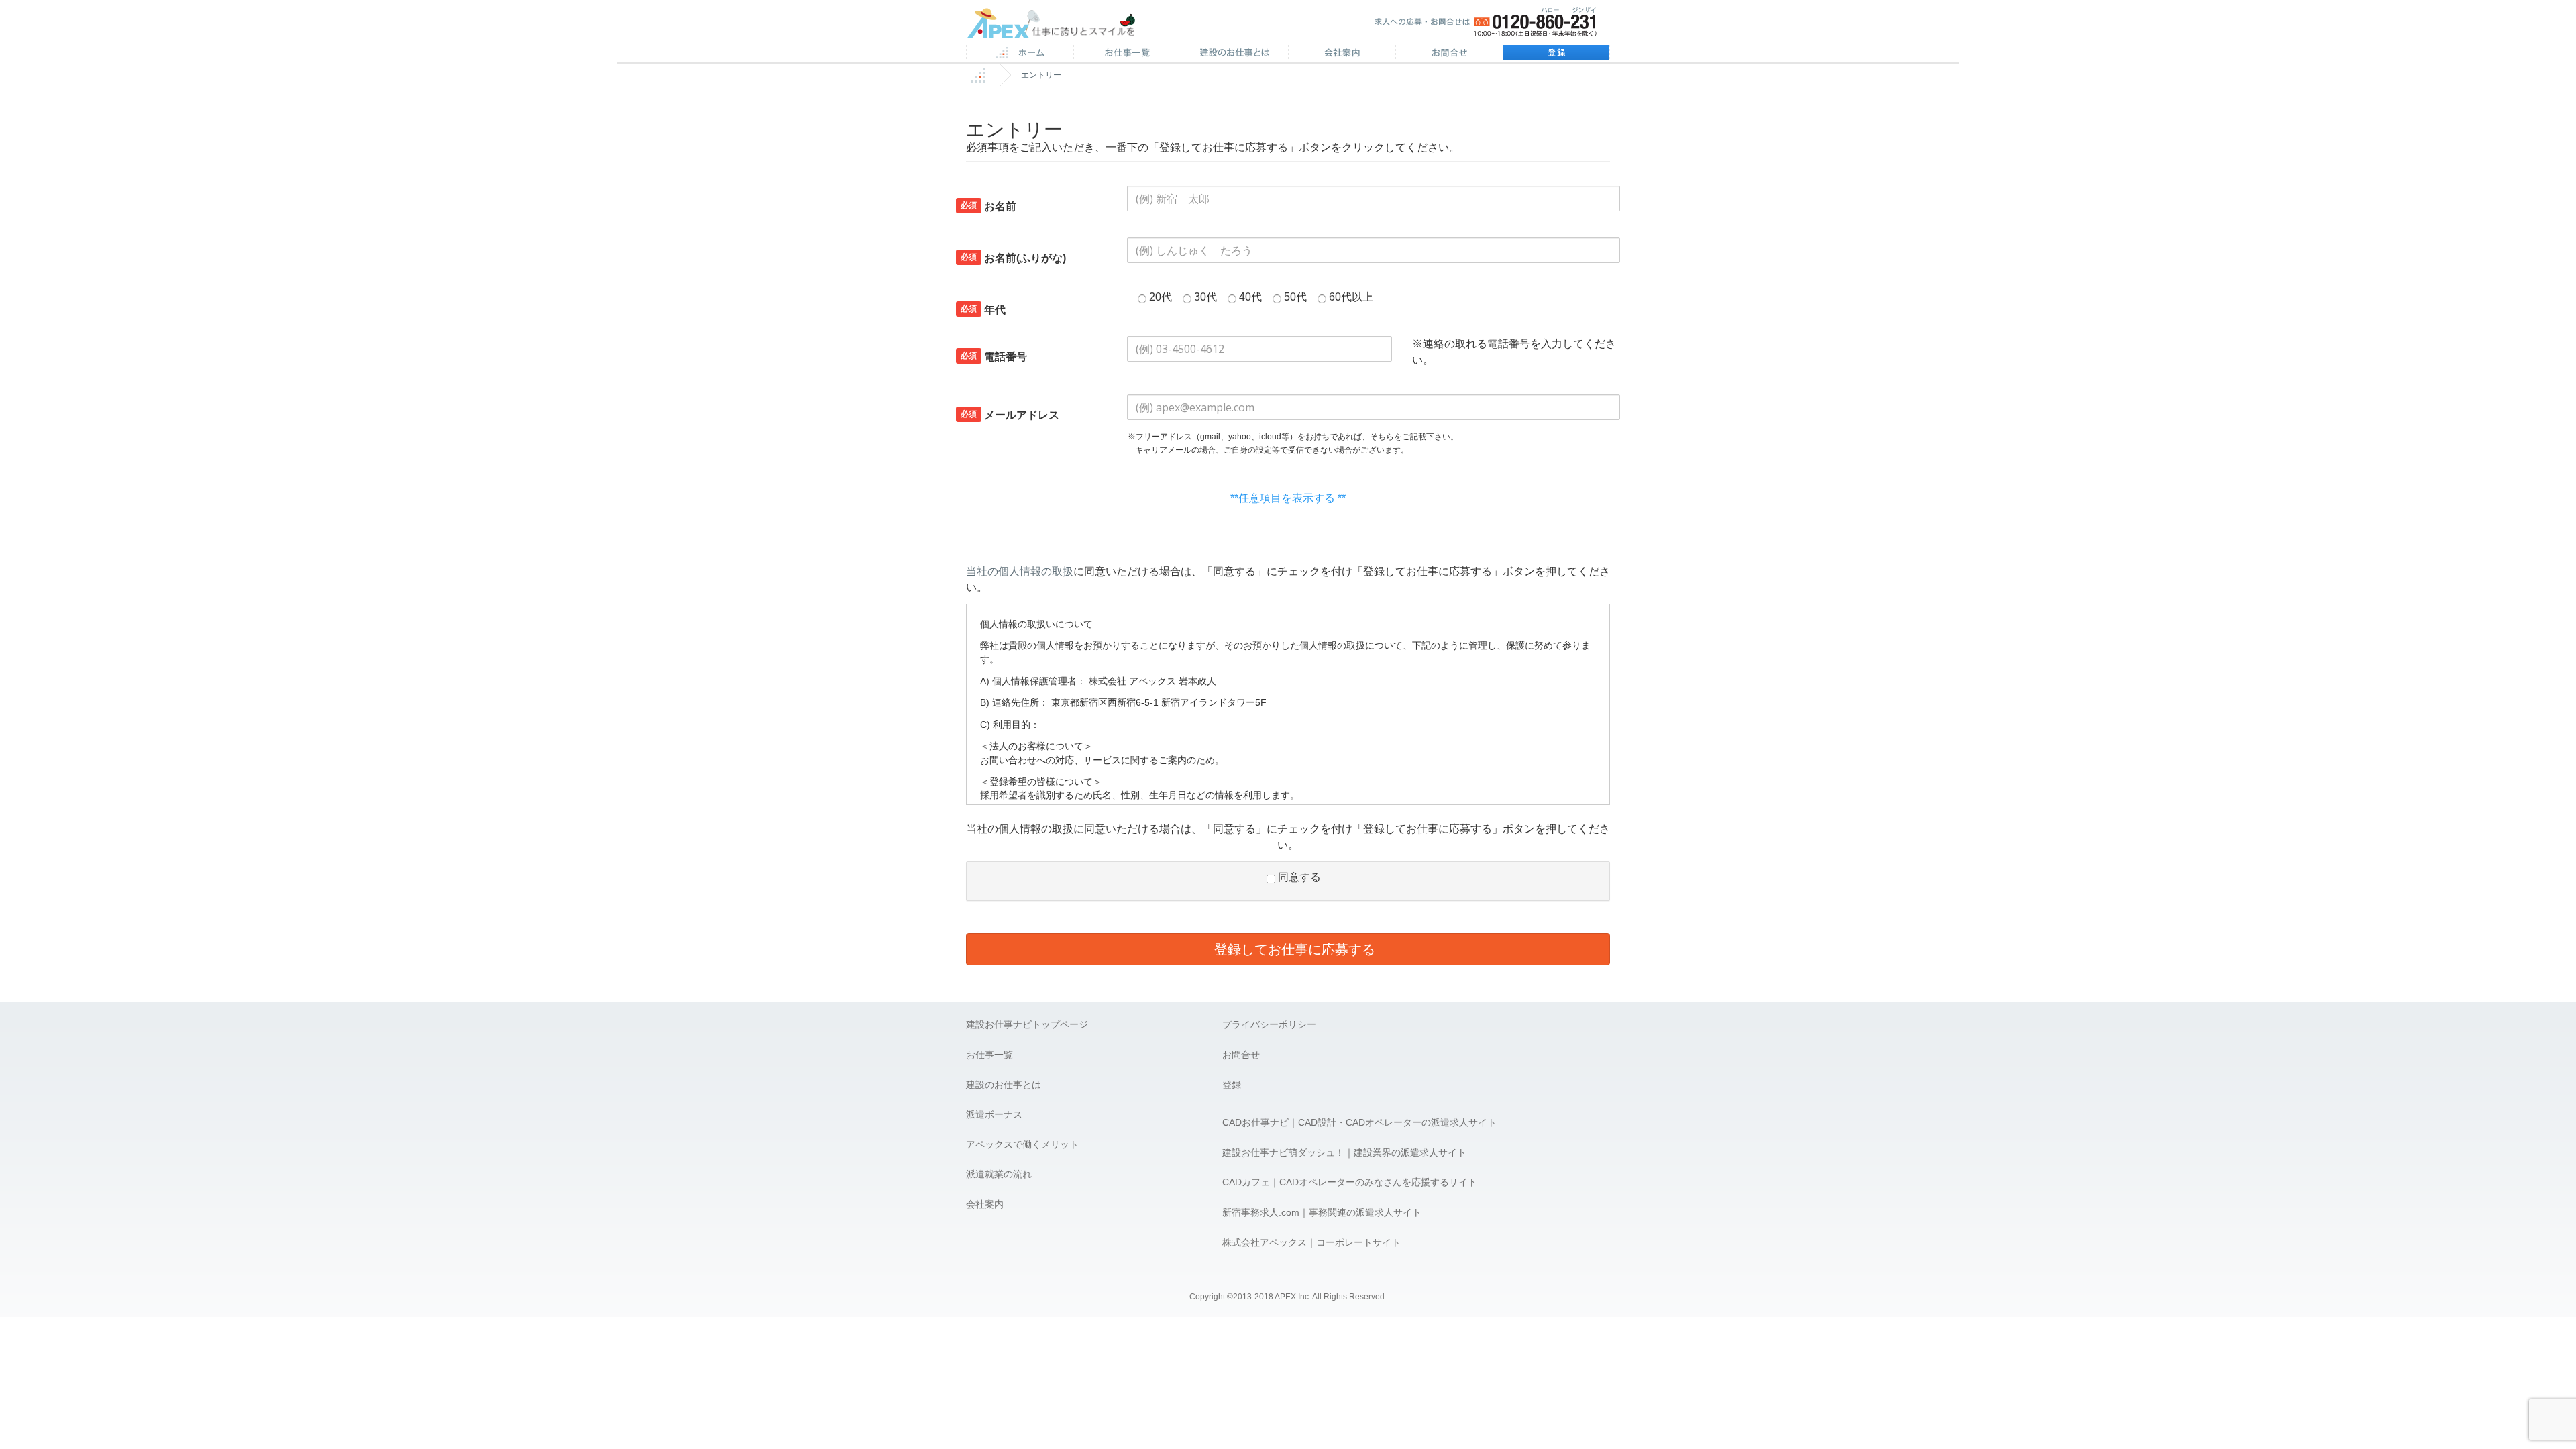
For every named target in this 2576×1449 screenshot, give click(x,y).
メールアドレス (1010, 415)
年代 (983, 309)
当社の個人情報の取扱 (1020, 571)
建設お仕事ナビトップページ (1027, 1024)
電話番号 (994, 356)
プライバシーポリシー (1269, 1024)
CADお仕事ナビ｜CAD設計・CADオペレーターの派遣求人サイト (1359, 1122)
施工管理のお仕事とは (1234, 54)
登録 (1556, 54)
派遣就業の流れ (999, 1174)
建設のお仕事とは (1004, 1085)
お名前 (988, 206)
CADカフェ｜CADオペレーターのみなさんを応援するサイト (1350, 1182)
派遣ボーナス (994, 1114)
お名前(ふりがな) (1013, 258)
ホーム (1020, 54)
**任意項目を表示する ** (1288, 498)
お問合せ (1449, 54)
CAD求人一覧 (1127, 54)
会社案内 (1342, 54)
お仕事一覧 (989, 1055)
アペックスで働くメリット (1022, 1144)
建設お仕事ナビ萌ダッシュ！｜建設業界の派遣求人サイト (1344, 1152)
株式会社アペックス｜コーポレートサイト (1311, 1242)
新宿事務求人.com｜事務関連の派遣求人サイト (1322, 1212)
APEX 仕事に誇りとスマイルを (1060, 26)
